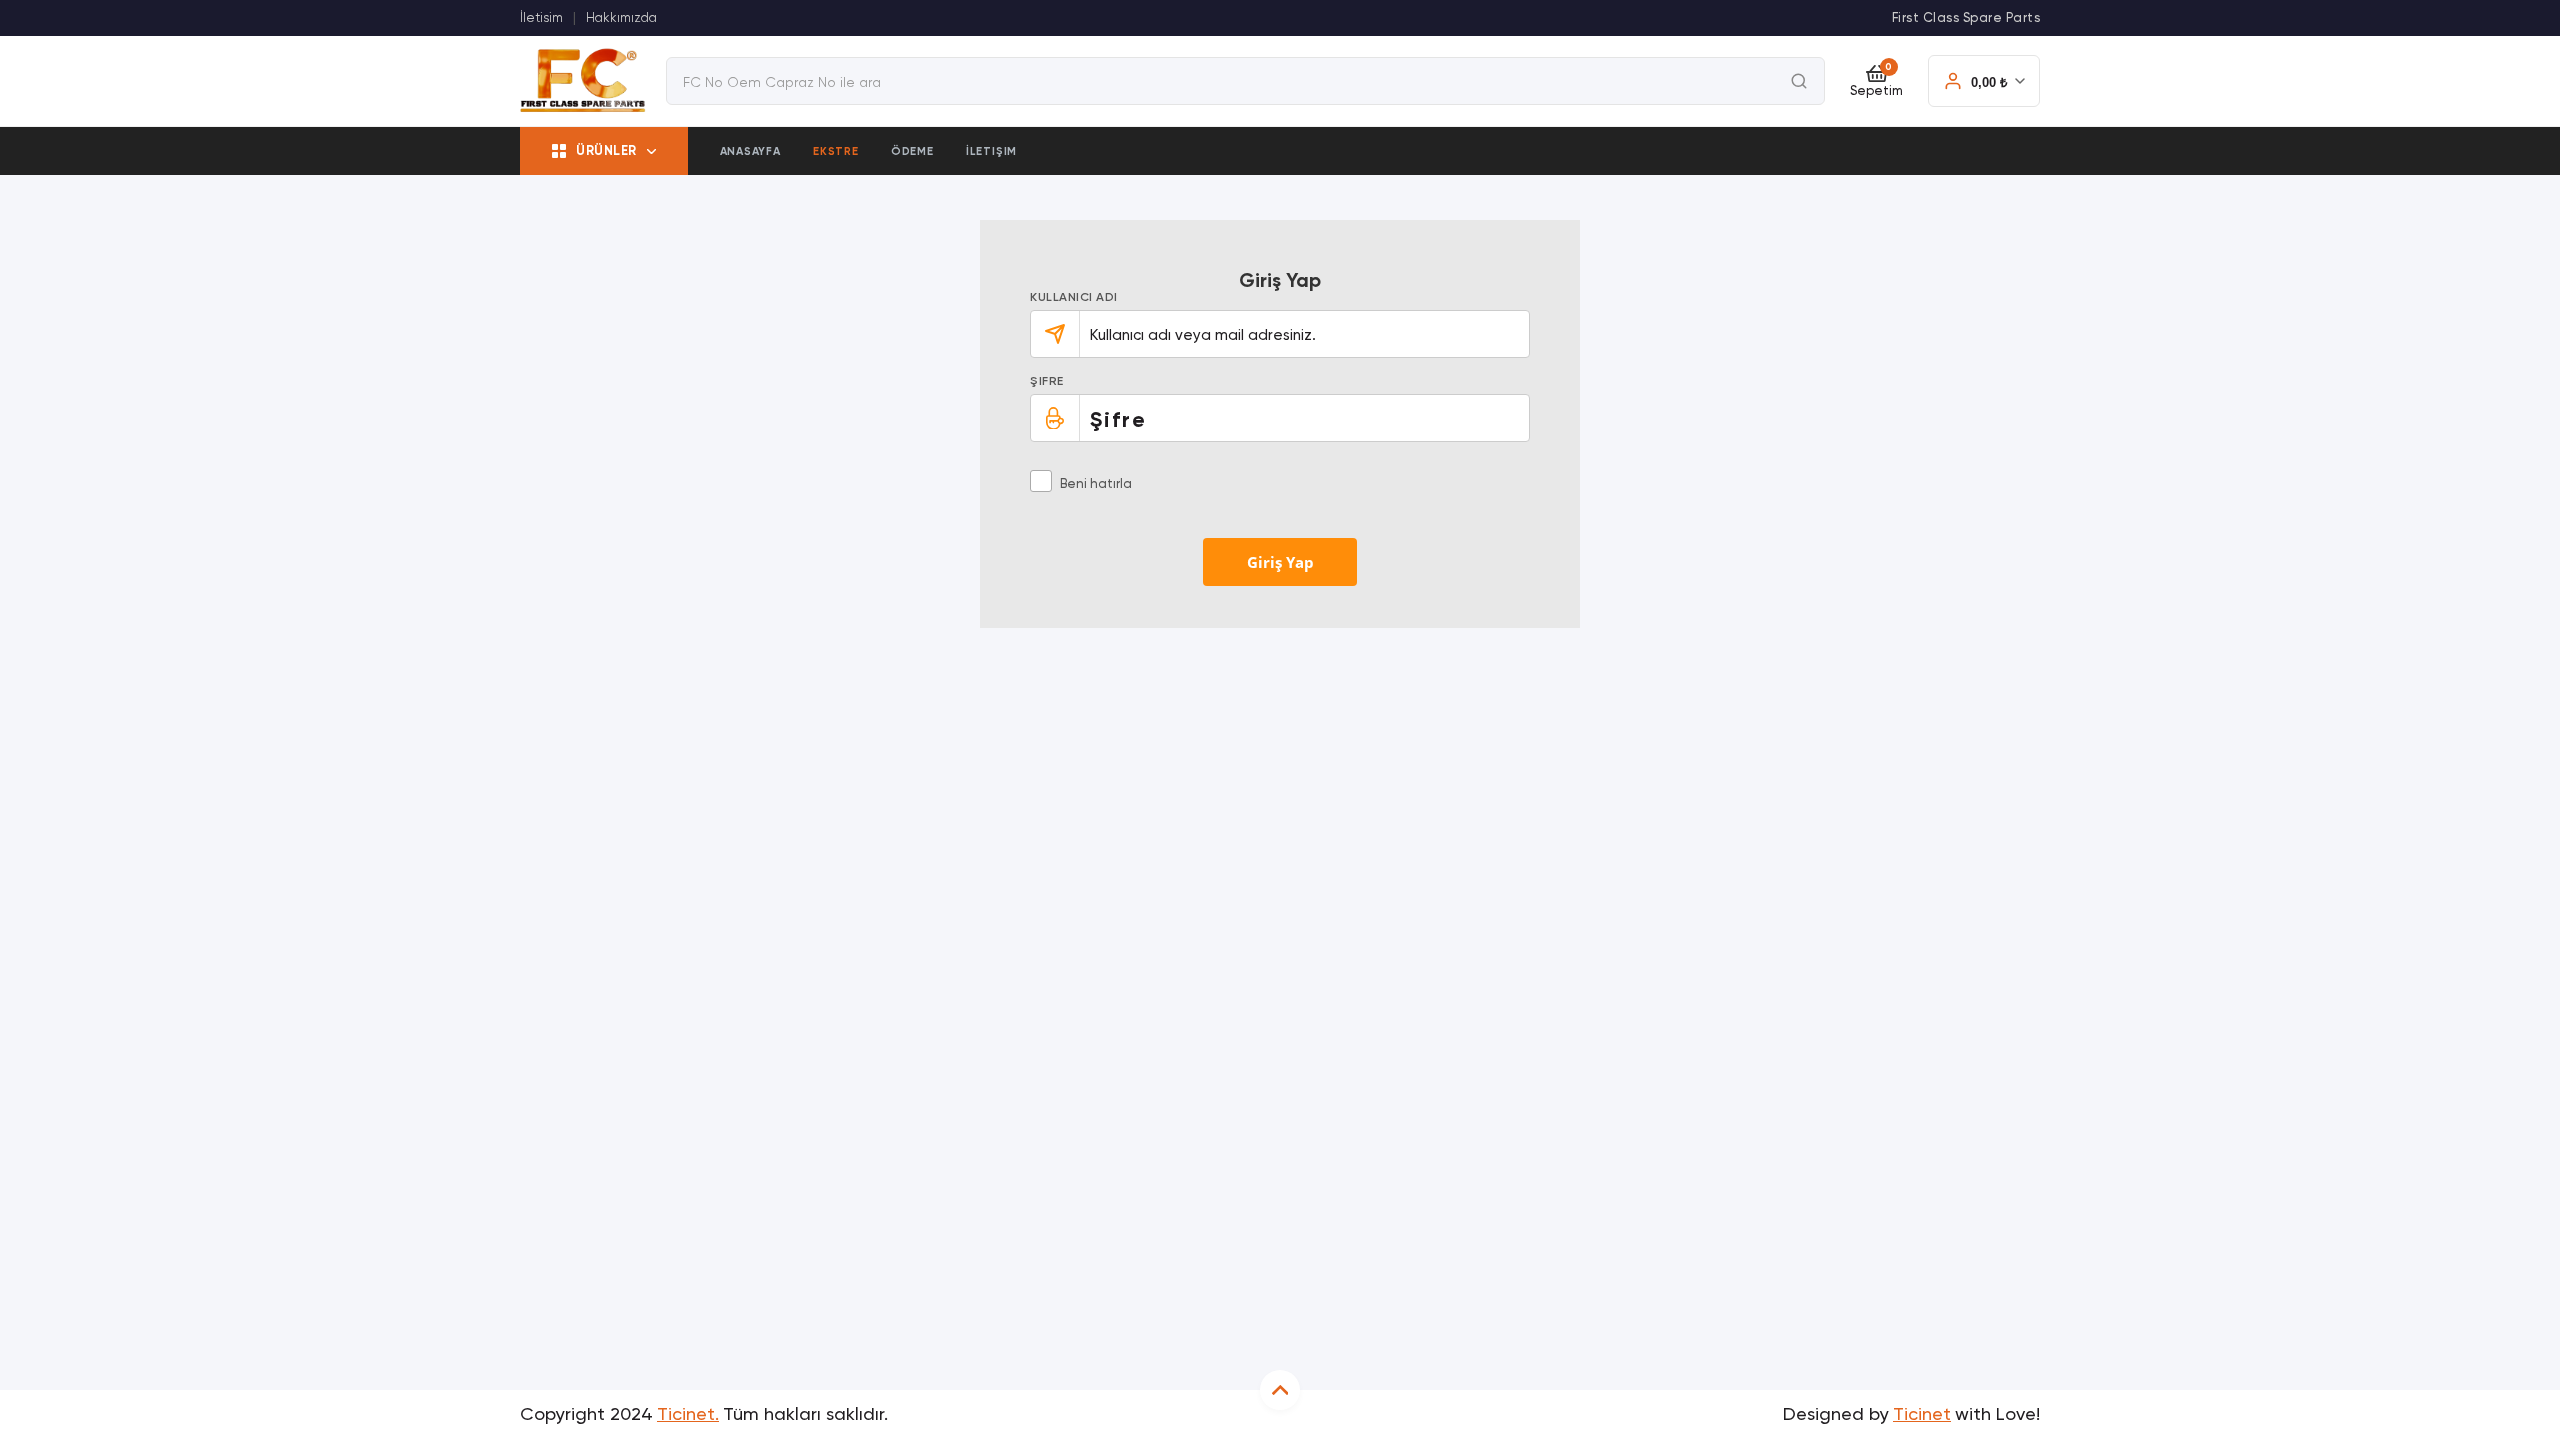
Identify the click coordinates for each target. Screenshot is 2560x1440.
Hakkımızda (621, 18)
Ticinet (1922, 1415)
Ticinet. (688, 1415)
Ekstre (836, 151)
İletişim (991, 151)
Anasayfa (750, 151)
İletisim (541, 18)
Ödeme (912, 151)
